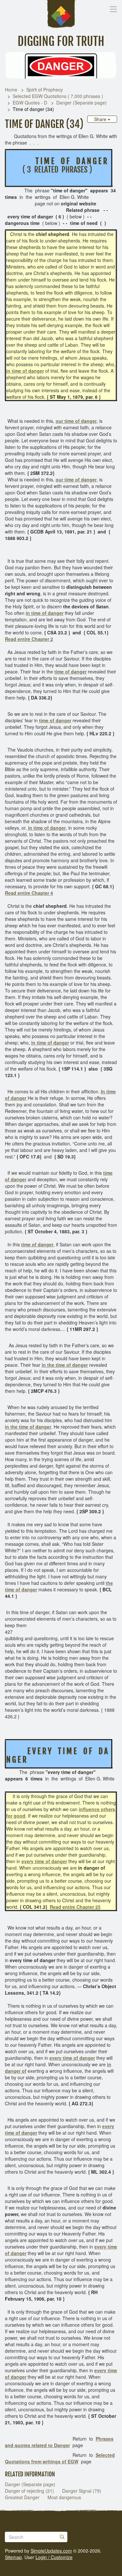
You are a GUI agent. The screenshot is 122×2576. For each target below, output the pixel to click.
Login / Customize (54, 2557)
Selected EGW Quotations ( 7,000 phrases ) (58, 96)
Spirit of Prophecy (45, 90)
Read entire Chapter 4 (29, 893)
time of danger (70, 672)
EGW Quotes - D (30, 103)
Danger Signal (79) (82, 2491)
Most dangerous (64, 2497)
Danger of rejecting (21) (29, 2491)
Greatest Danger (22, 2497)
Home (11, 90)
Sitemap (13, 2557)
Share (101, 119)
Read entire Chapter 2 (29, 639)
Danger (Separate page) (81, 103)
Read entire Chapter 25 (75, 1907)
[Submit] (62, 2537)
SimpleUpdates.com (51, 2551)
